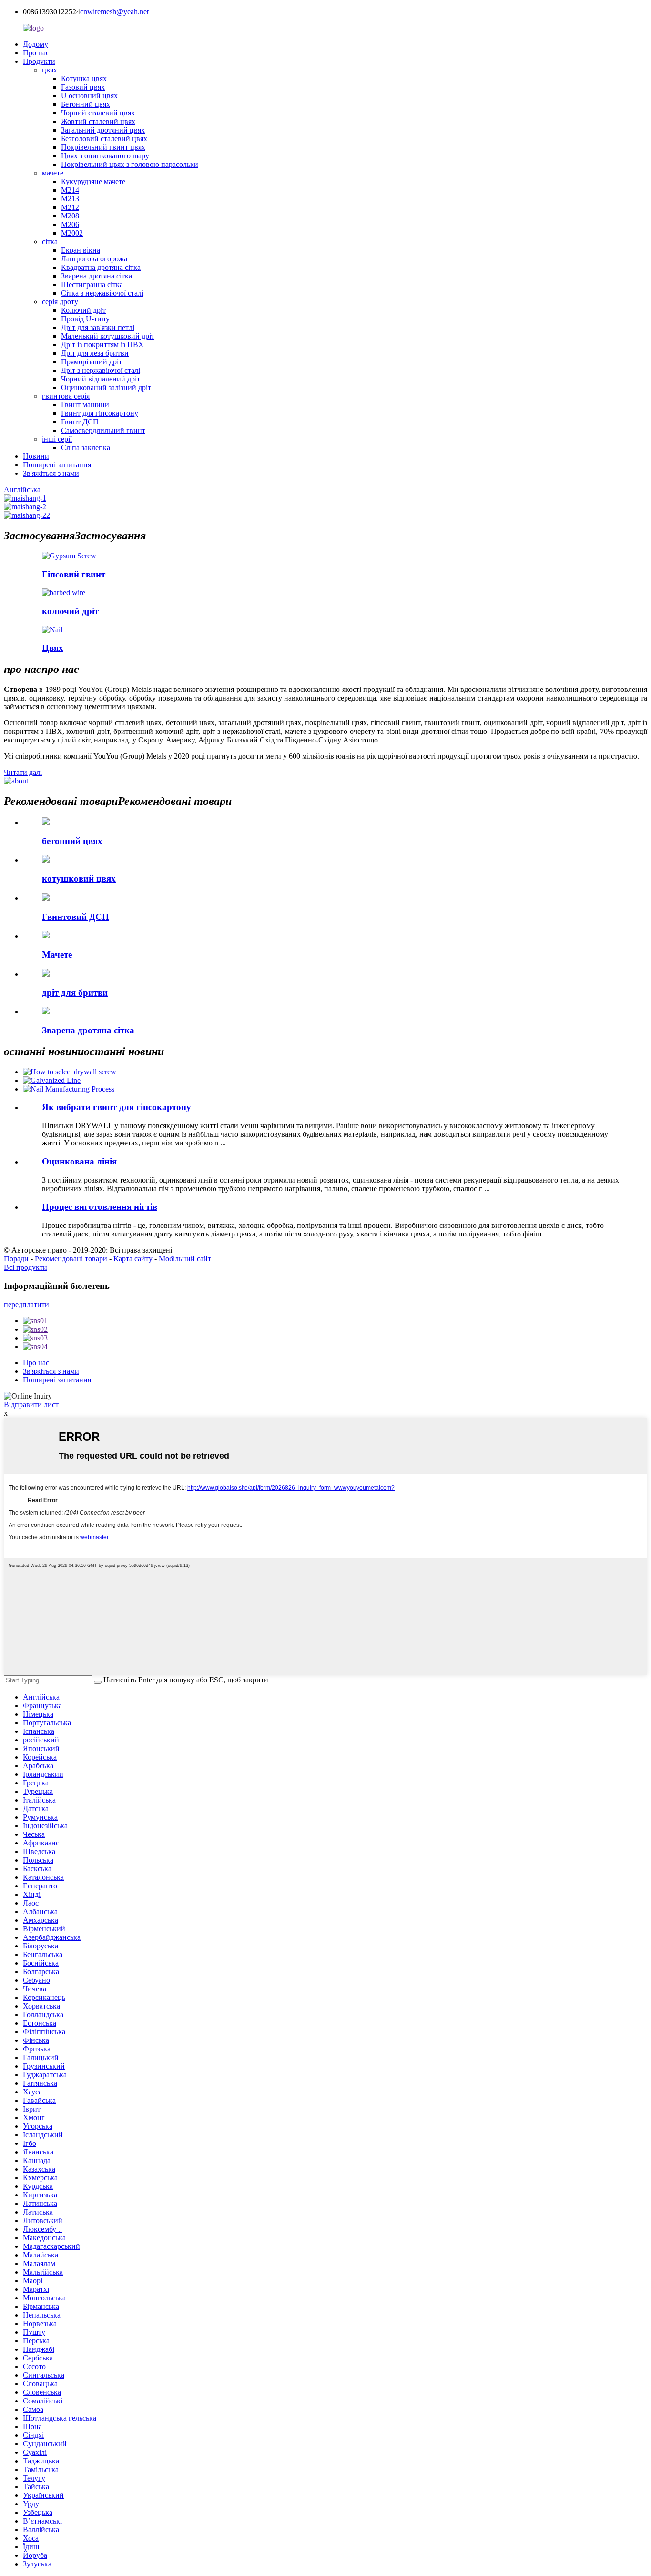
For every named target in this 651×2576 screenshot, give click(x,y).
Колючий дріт (83, 310)
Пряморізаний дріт (92, 362)
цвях (50, 70)
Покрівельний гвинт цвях (103, 147)
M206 (70, 224)
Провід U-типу (85, 319)
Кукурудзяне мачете (93, 181)
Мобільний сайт (185, 1259)
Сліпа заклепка (86, 448)
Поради (16, 1259)
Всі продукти (25, 1267)
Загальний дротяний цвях (103, 130)
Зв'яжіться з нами (51, 473)
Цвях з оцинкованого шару (105, 156)
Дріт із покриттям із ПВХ (102, 345)
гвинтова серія (66, 396)
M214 (70, 190)
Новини (36, 456)
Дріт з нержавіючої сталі (101, 370)
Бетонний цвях (86, 104)
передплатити (26, 1304)
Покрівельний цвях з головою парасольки (130, 164)
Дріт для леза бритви (95, 353)
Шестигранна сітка (92, 284)
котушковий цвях (79, 879)
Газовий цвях (83, 87)
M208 (70, 216)
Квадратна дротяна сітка (101, 267)
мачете (53, 173)
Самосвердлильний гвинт (103, 430)
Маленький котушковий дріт (108, 336)
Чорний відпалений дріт (101, 379)
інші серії (57, 439)
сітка (50, 242)
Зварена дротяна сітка (97, 276)
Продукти (39, 61)
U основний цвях (89, 96)
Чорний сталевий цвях (98, 113)
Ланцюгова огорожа (94, 259)
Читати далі (23, 772)
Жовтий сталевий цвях (98, 121)
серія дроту (60, 302)
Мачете (57, 954)
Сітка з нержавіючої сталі (102, 293)
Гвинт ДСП (80, 422)
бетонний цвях (72, 841)
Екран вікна (81, 250)
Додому (36, 44)
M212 (70, 207)
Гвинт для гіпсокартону (100, 413)
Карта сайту (133, 1259)
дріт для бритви (75, 993)
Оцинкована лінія (79, 1161)
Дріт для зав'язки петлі (98, 327)
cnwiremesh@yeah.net (114, 12)
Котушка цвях (84, 78)
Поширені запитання (57, 465)
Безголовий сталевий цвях (104, 139)
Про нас (36, 53)
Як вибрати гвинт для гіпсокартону (117, 1107)
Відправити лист (31, 1405)
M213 (70, 199)
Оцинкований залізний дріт (106, 387)
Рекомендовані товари (71, 1259)
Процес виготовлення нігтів (100, 1207)
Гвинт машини (85, 405)
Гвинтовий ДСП (76, 917)
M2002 (72, 233)
